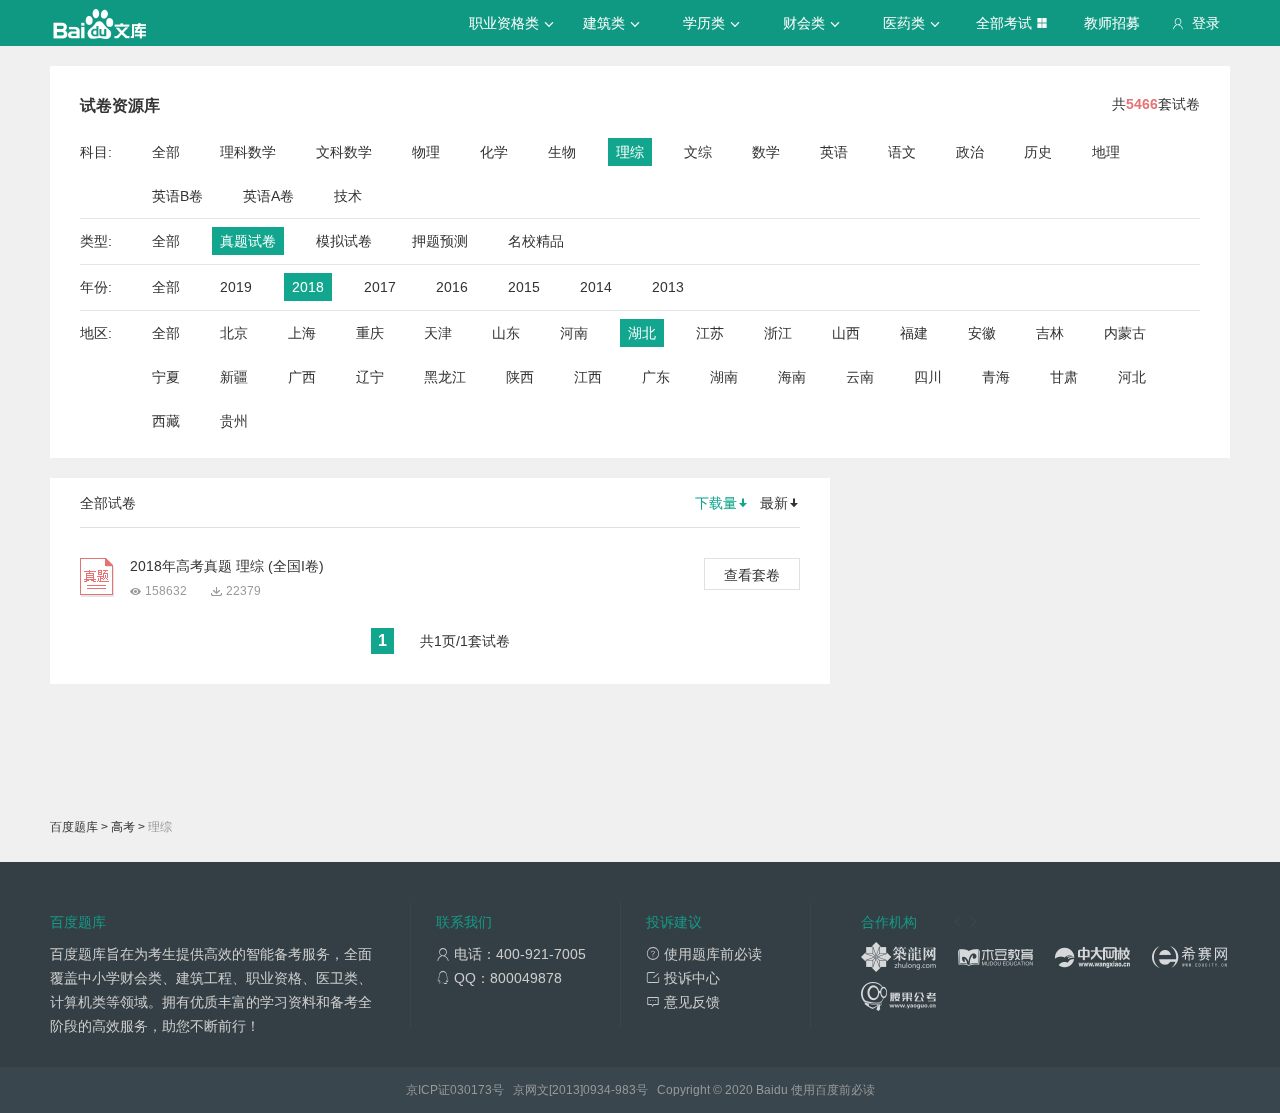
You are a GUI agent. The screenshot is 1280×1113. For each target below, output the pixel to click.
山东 (506, 333)
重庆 (370, 333)
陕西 (520, 377)
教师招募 (1112, 23)
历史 (1038, 152)
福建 (914, 333)
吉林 (1050, 333)
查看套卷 (752, 575)
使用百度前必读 (833, 1090)
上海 (302, 333)
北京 (234, 333)
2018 (308, 287)
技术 (348, 196)
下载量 (716, 503)
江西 (588, 377)
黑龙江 (445, 377)
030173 (471, 1090)
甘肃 (1064, 377)
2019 (236, 287)
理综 (630, 152)
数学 (766, 152)
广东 (656, 377)
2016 (452, 287)
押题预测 (440, 241)
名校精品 (536, 241)
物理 (426, 152)
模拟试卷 (344, 241)
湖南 (724, 377)
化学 (494, 152)
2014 (596, 287)
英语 (834, 152)
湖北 (642, 333)
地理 (1106, 152)
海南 (792, 377)
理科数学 (248, 152)
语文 (902, 152)
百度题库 (74, 827)
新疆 (234, 377)
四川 (928, 377)
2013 (668, 287)
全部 (166, 152)
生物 (562, 152)
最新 (774, 503)
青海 (996, 377)
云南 (860, 377)
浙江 (778, 333)
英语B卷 (177, 196)
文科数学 (344, 152)
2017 (380, 287)
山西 (846, 333)
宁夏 (166, 377)
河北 (1132, 377)
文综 (698, 152)
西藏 (166, 421)
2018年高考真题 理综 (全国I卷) (227, 566)
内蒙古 (1125, 333)
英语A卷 (268, 196)
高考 (123, 827)
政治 (970, 152)
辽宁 (370, 377)
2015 (524, 287)
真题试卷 (248, 241)
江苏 (710, 333)
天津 (438, 333)
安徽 (982, 333)
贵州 (234, 421)
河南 (574, 333)
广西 (302, 377)
